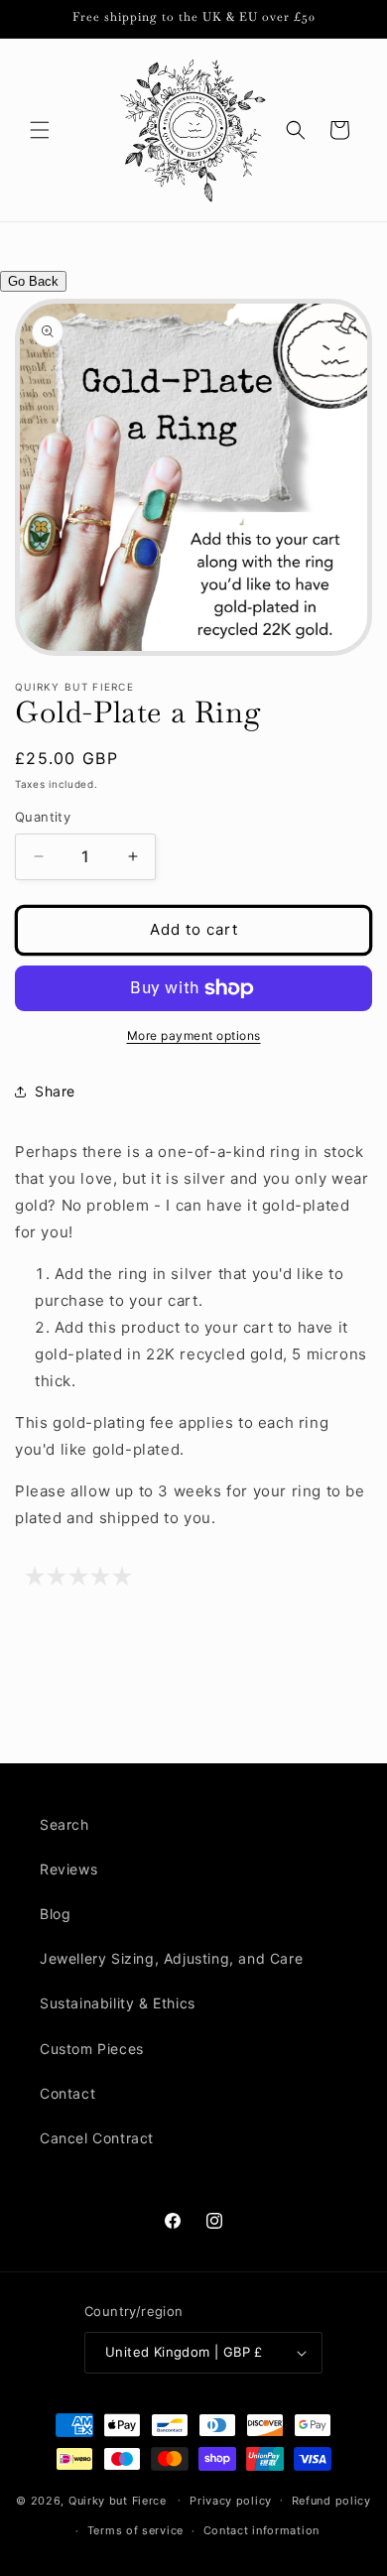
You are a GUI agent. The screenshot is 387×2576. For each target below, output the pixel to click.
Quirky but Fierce (118, 2500)
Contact (67, 2093)
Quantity (43, 817)
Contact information (261, 2530)
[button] (40, 130)
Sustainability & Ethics (118, 2003)
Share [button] (55, 1091)
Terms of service (135, 2530)
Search (64, 1824)
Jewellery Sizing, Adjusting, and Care (171, 1958)
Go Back (33, 281)
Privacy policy (231, 2501)
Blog (55, 1914)
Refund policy (331, 2501)
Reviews (68, 1869)
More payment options (194, 1035)
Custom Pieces (92, 2049)
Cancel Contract (97, 2138)
